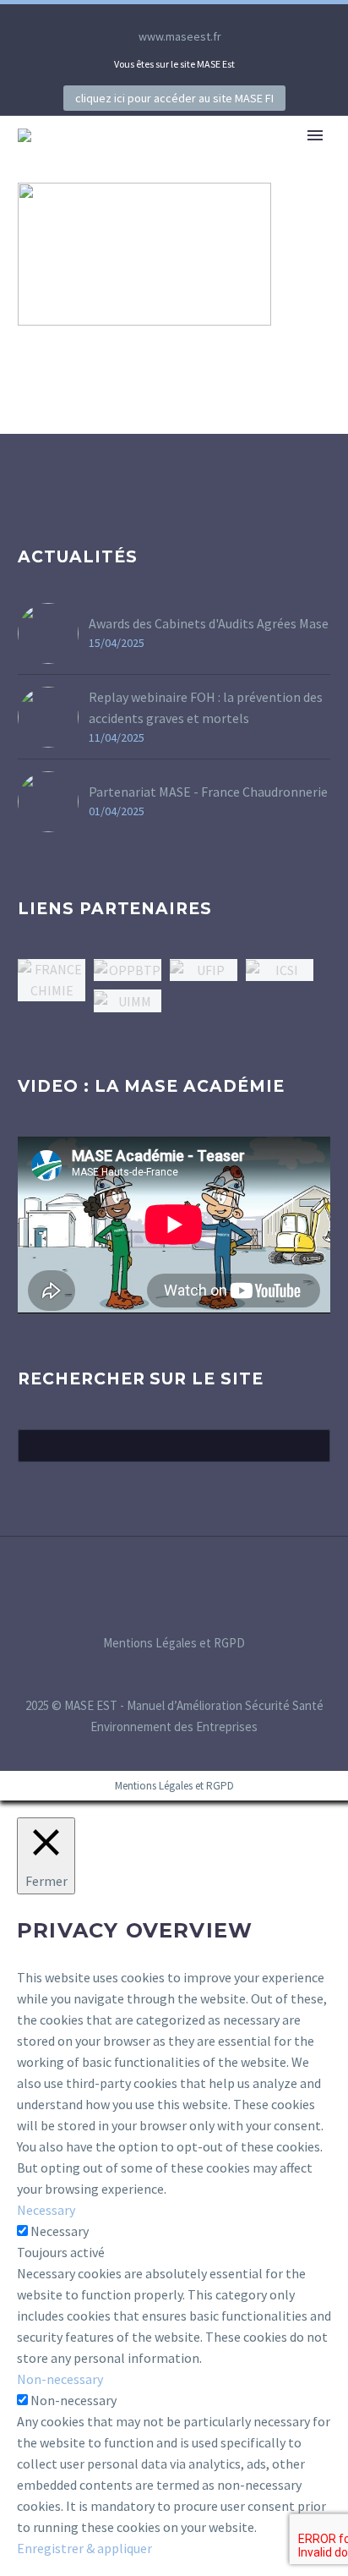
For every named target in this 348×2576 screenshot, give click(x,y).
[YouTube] (199, 17)
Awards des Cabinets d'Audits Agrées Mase (209, 623)
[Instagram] (174, 17)
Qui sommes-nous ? (224, 161)
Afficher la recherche (312, 1445)
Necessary (60, 2231)
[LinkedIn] (149, 17)
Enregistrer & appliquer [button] (84, 2548)
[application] (174, 1225)
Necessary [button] (46, 2210)
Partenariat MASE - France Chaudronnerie (208, 792)
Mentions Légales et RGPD (174, 1644)
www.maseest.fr (180, 36)
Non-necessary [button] (60, 2379)
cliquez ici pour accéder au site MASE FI (174, 98)
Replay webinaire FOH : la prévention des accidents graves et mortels (206, 707)
